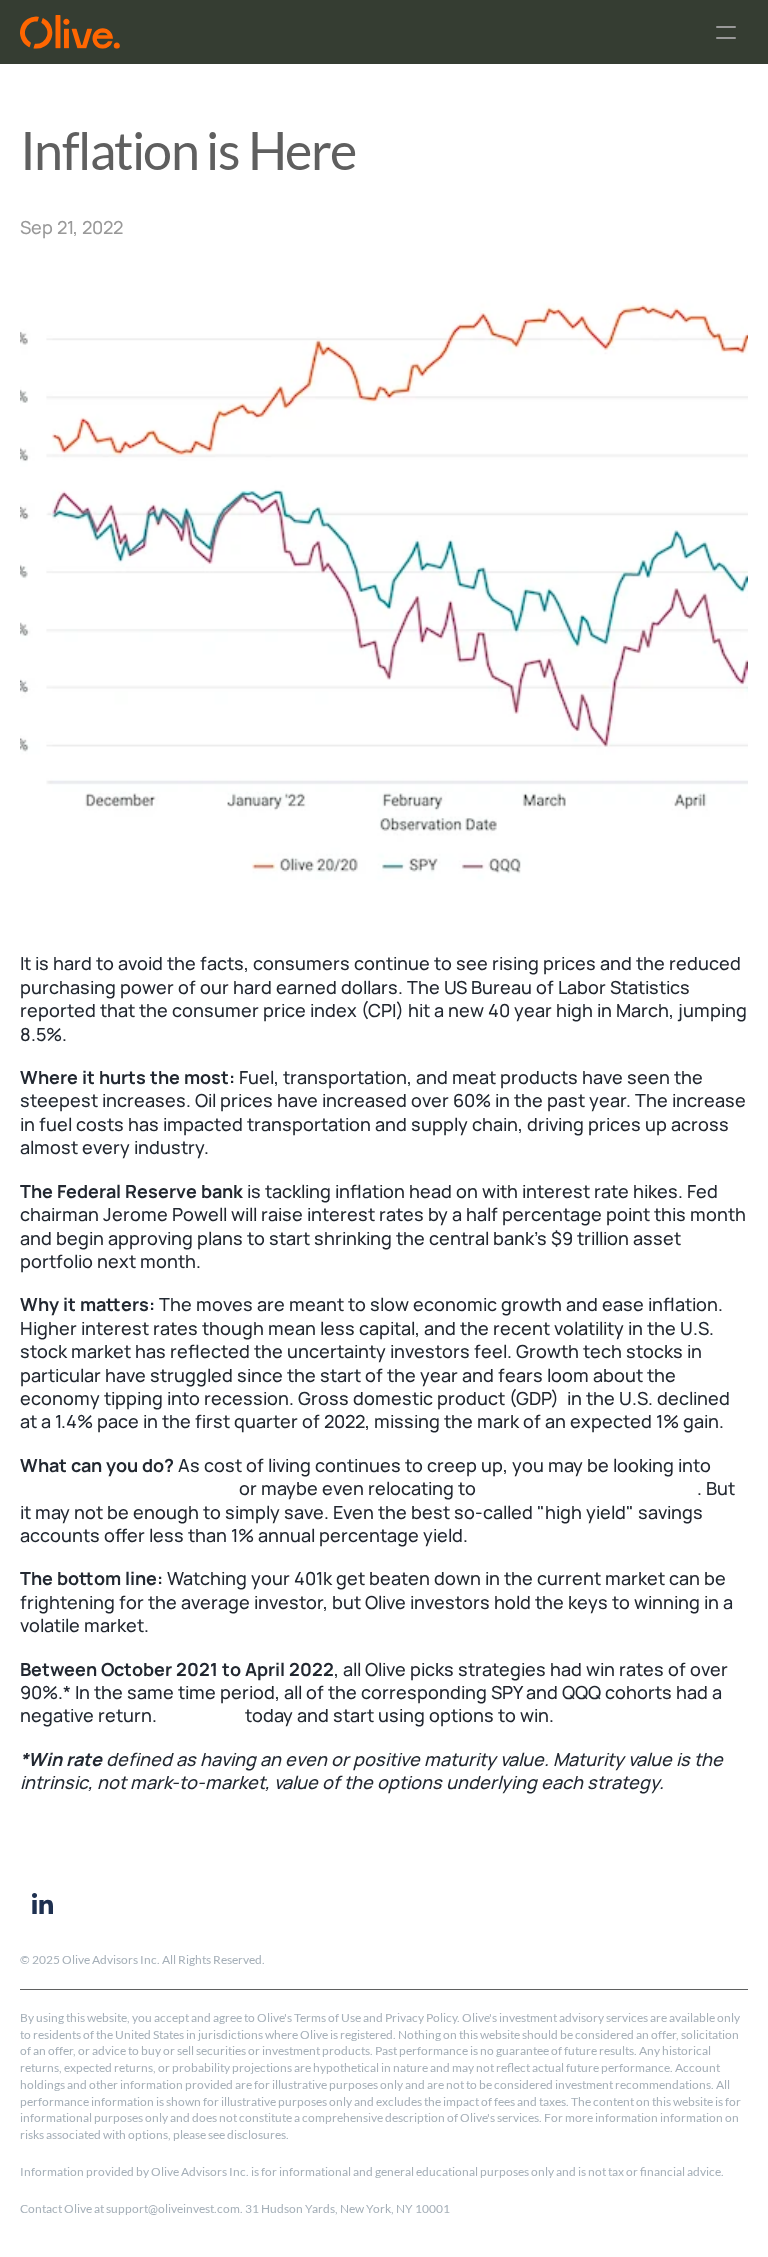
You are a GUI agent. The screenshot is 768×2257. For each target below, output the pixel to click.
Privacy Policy (421, 2017)
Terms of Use (327, 2017)
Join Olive (201, 1715)
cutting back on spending (127, 1488)
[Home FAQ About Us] (384, 32)
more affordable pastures (588, 1488)
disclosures (256, 2134)
